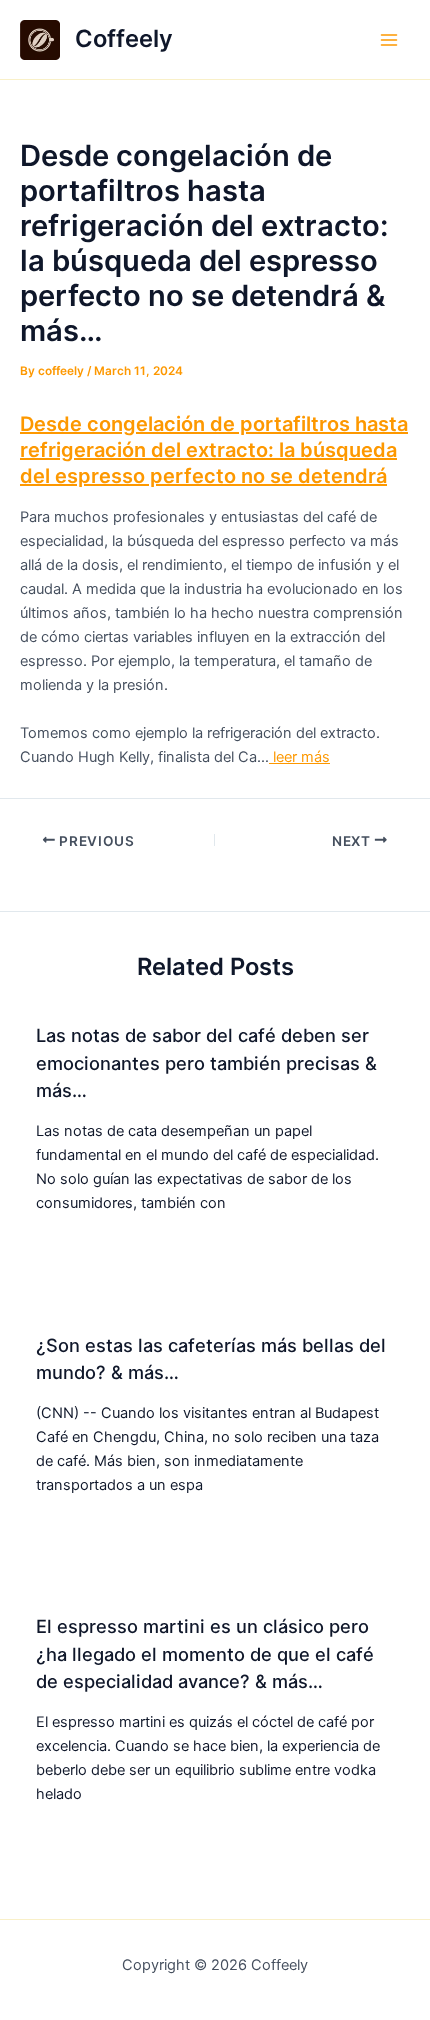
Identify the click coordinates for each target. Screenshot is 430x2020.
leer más (299, 757)
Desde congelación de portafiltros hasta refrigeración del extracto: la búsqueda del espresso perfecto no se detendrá (214, 450)
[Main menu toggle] (389, 40)
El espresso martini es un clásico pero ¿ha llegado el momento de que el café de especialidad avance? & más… (205, 1653)
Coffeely (124, 38)
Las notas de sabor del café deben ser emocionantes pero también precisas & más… (206, 1062)
